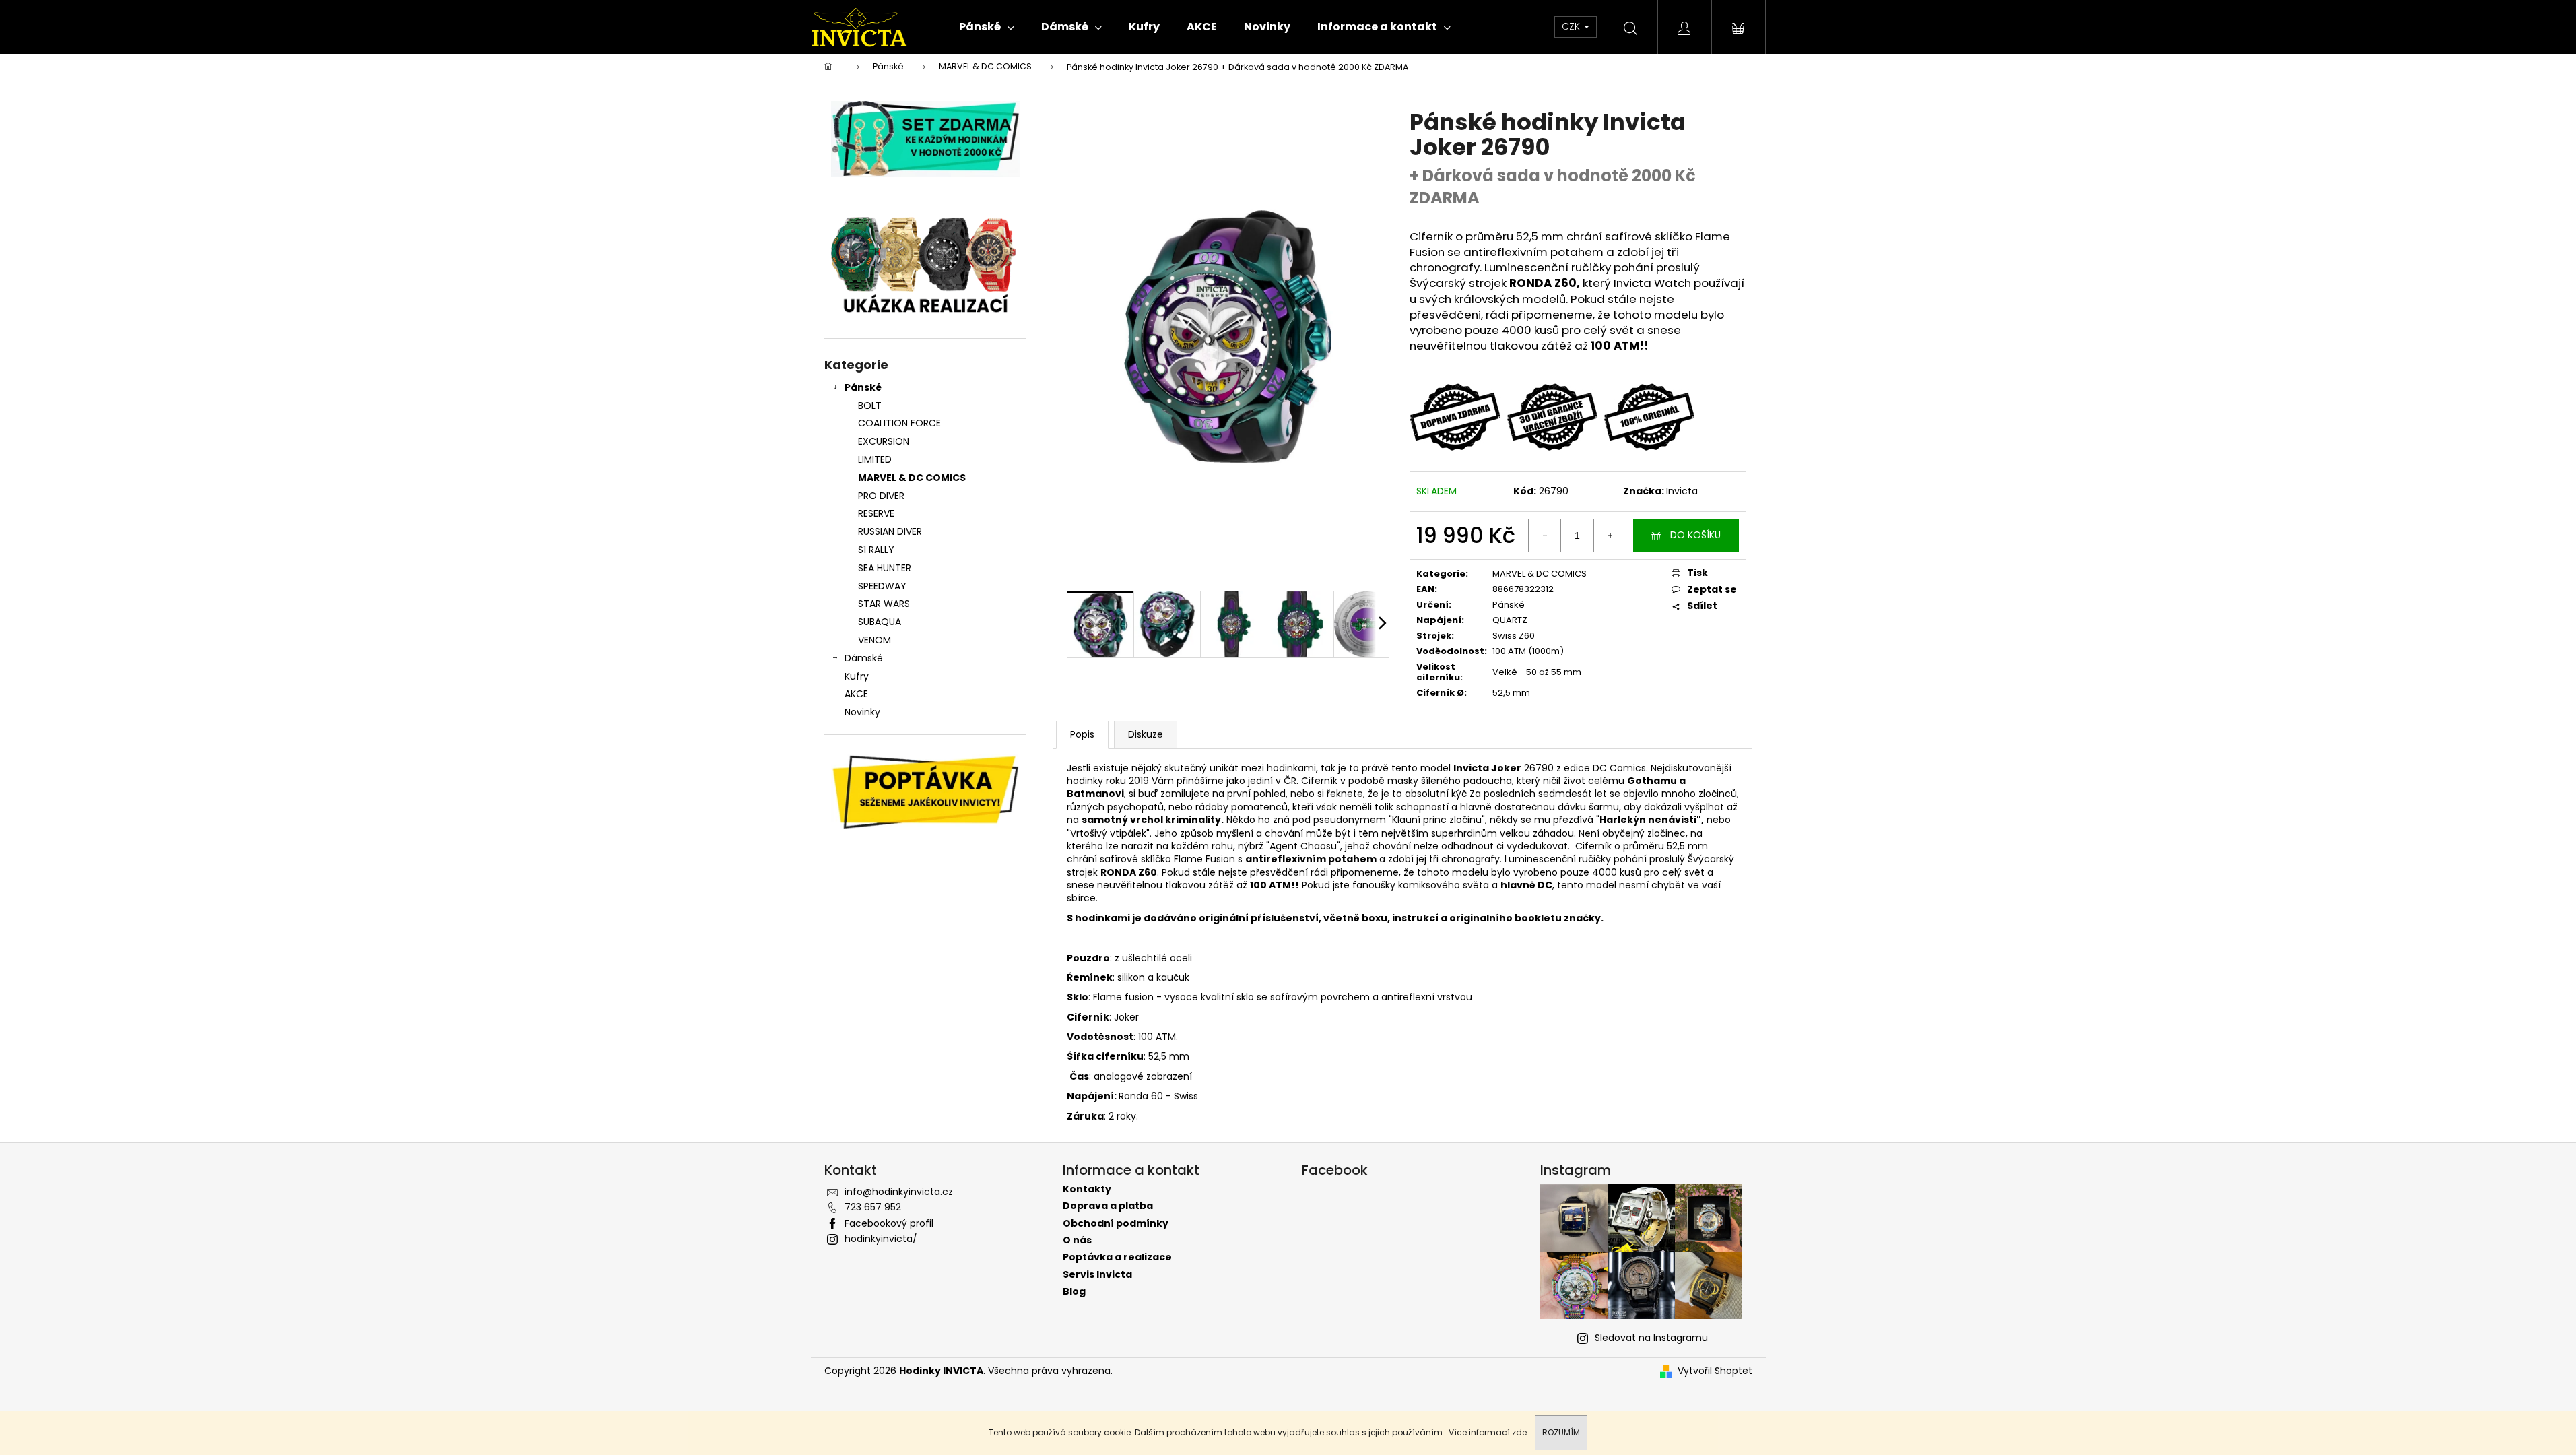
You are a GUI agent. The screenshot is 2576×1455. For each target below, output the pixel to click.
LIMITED (875, 459)
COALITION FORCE (899, 423)
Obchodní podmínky (1116, 1224)
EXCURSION (884, 441)
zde (1519, 1432)
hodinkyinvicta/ (881, 1239)
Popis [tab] (1082, 734)
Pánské (863, 387)
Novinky (862, 712)
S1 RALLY (876, 550)
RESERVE (876, 513)
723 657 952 (873, 1207)
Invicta (1682, 491)
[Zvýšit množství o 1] (1610, 536)
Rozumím (1561, 1432)
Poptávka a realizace (1117, 1257)
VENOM (874, 640)
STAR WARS (884, 604)
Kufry (857, 676)
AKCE (856, 694)
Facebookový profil (889, 1223)
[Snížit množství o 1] (1545, 536)
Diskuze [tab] (1146, 734)
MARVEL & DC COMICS (912, 478)
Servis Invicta (1097, 1275)
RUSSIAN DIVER (890, 531)
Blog (1074, 1292)
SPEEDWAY (882, 586)
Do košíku (1695, 535)
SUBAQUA (880, 622)
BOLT (870, 406)
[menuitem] (987, 27)
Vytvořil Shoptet (1715, 1371)
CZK (1572, 26)
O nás (1077, 1240)
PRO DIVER (881, 496)
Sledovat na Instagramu (1651, 1338)
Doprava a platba (1108, 1206)
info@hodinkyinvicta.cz (899, 1192)
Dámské (864, 658)
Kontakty (1087, 1189)
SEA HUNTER (885, 568)
